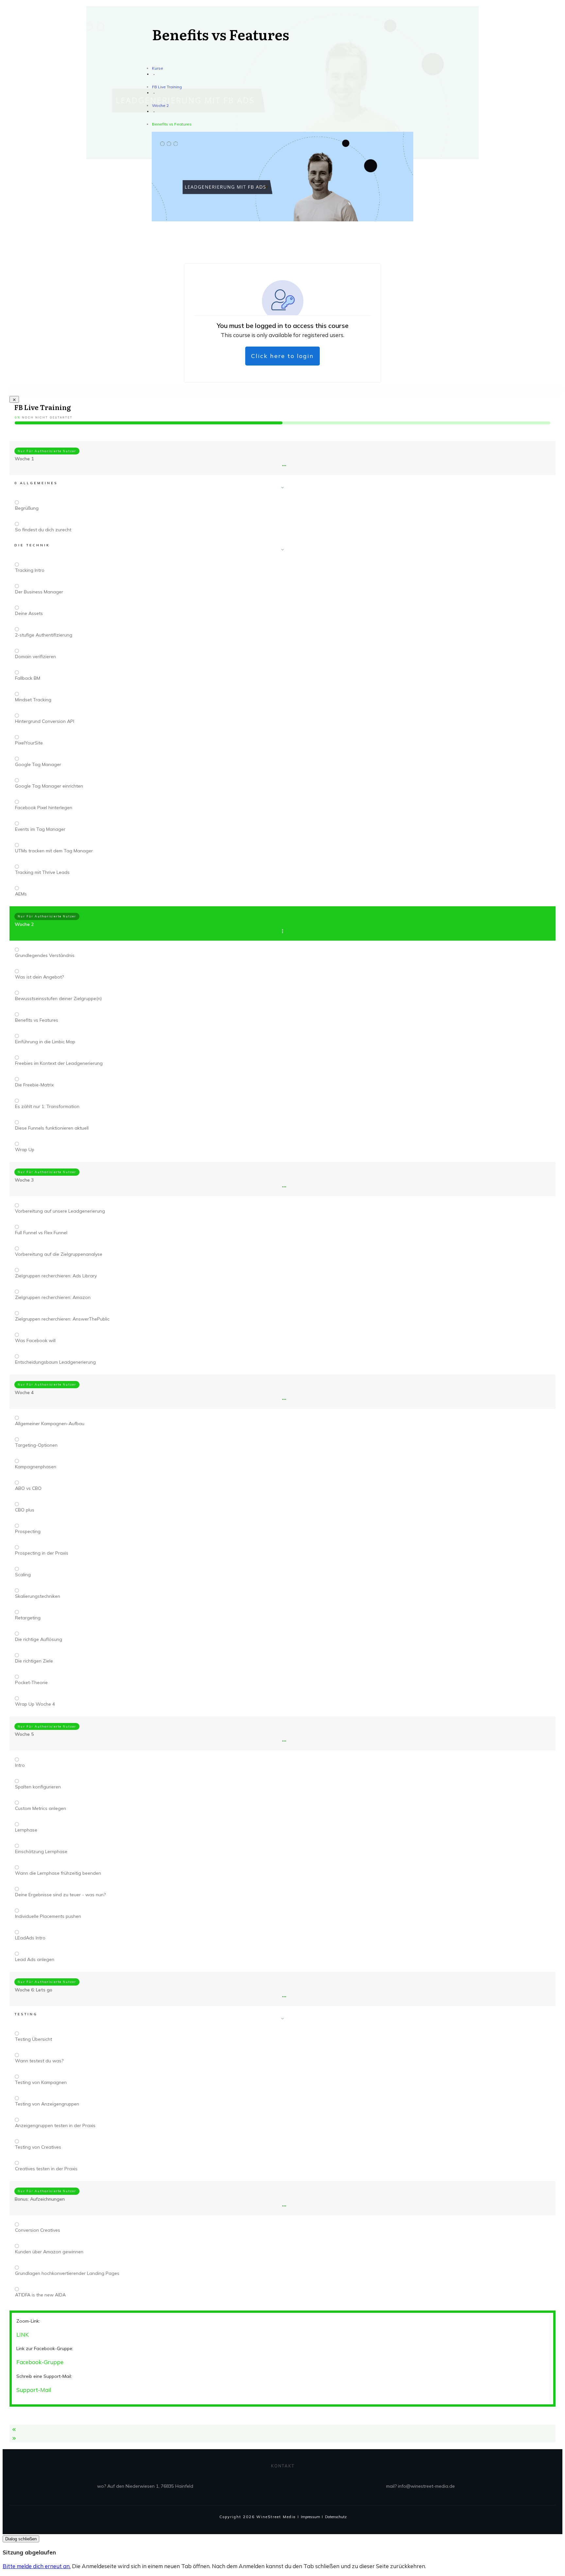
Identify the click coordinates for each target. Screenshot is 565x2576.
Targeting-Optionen (36, 1445)
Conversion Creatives (38, 2230)
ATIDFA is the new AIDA (40, 2295)
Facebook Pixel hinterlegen (44, 808)
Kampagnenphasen (36, 1467)
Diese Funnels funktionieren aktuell (52, 1128)
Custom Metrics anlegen (41, 1808)
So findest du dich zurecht (43, 530)
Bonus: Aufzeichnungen (40, 2199)
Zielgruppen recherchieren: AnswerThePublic (62, 1319)
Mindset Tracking (33, 700)
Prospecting (28, 1531)
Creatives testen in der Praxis (46, 2169)
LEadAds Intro (30, 1938)
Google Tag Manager (38, 764)
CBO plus (25, 1510)
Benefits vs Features (37, 1020)
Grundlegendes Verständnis (45, 955)
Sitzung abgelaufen (29, 2552)
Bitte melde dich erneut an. (37, 2566)
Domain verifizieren (35, 657)
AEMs (21, 894)
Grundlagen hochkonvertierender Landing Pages (67, 2273)
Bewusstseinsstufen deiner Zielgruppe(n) (58, 998)
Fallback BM (28, 678)
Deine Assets (29, 613)
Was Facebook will (35, 1340)
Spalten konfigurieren (38, 1787)
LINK (23, 2335)
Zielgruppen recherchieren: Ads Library (56, 1276)
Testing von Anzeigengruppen (47, 2104)
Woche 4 (24, 1392)
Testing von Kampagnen (41, 2082)
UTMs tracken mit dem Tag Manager (54, 851)
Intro (20, 1765)
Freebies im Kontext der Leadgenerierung (59, 1063)
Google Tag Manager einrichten (49, 786)
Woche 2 (24, 924)
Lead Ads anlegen (35, 1959)
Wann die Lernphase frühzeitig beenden (58, 1873)
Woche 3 (24, 1180)
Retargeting (28, 1618)
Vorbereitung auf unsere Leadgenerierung (60, 1211)
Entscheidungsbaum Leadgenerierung (55, 1362)
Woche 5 (24, 1734)
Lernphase (26, 1830)
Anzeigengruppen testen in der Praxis (55, 2125)
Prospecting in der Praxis (42, 1553)
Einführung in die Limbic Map (45, 1042)
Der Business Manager (39, 592)
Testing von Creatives (38, 2147)
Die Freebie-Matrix (34, 1085)
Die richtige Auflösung (39, 1639)
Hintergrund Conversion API (45, 721)
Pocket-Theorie (31, 1682)
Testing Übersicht (34, 2039)
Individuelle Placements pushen (48, 1916)
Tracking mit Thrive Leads (42, 872)
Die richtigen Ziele (34, 1661)
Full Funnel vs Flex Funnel (41, 1233)
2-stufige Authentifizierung (44, 635)
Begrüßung (27, 508)
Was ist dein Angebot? (39, 977)
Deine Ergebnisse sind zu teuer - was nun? (60, 1895)
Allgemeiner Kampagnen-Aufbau (50, 1424)
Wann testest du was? (39, 2061)
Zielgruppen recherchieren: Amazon (53, 1297)
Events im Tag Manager (40, 829)
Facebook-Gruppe (40, 2362)
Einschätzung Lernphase (41, 1851)
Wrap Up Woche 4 (35, 1704)
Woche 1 (24, 459)
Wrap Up (25, 1150)
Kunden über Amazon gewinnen (49, 2252)
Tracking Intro (30, 570)
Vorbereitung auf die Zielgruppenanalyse (59, 1254)
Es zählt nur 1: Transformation (47, 1106)
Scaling (23, 1575)
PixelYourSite (29, 743)
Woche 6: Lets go (34, 1990)
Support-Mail (34, 2390)
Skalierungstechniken (38, 1596)
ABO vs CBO (28, 1488)
